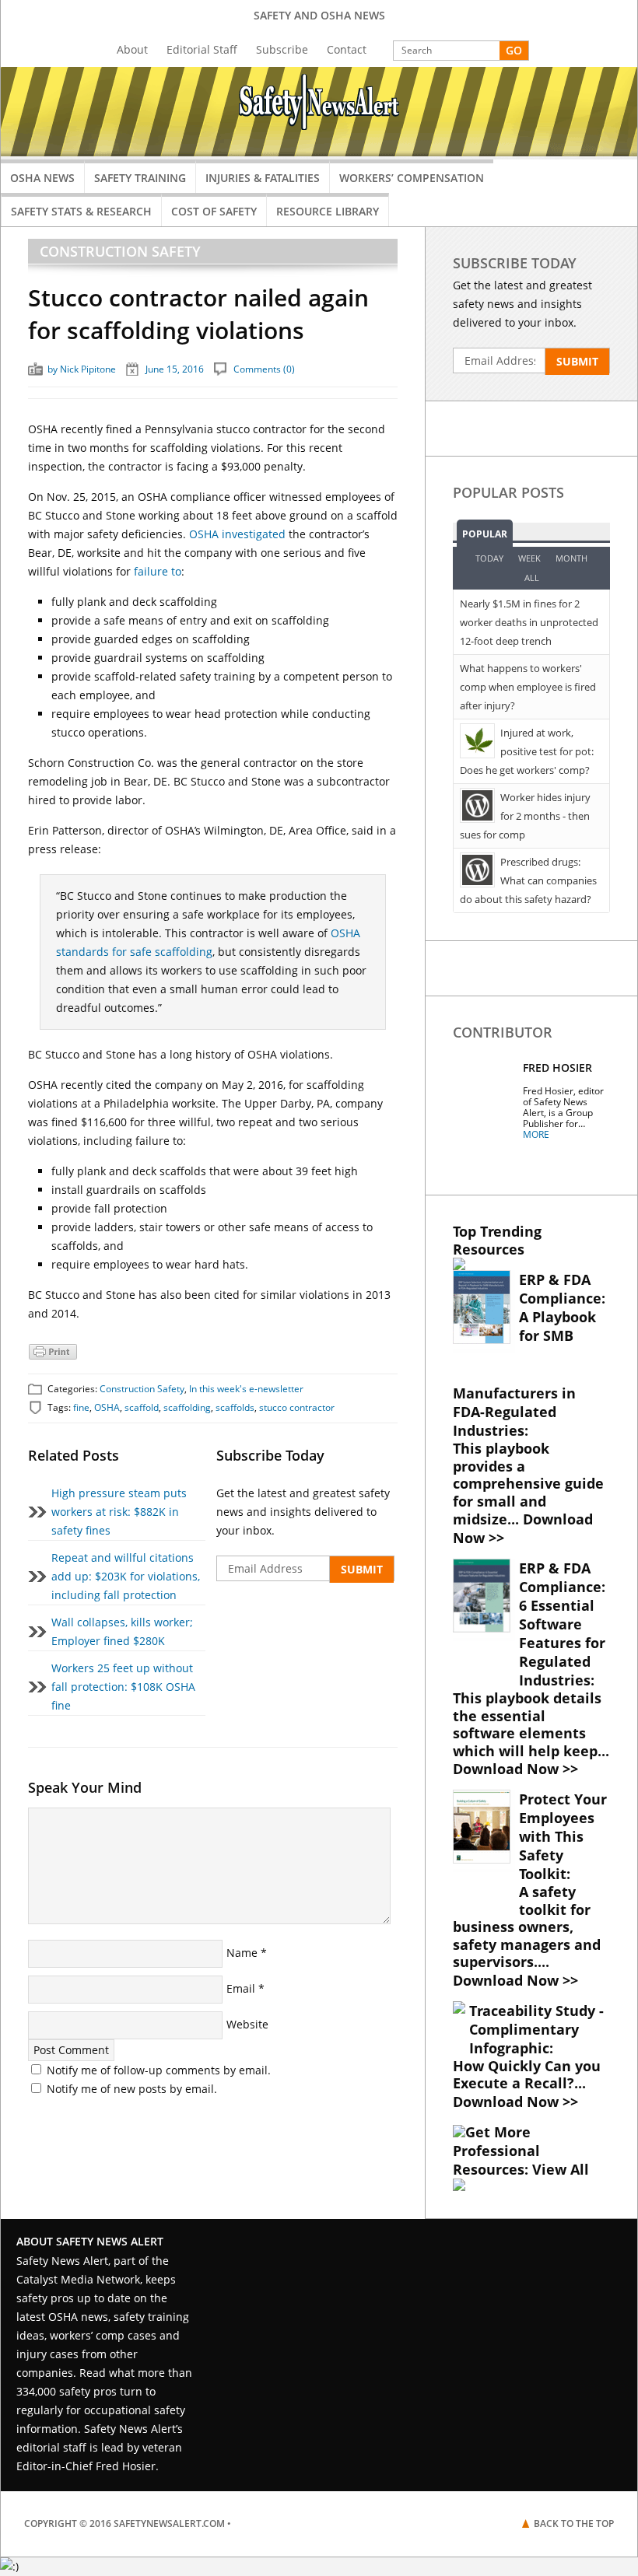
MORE (536, 1134)
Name (242, 1953)
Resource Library (328, 211)
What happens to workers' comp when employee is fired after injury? (528, 687)
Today (489, 558)
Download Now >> (523, 1528)
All (532, 577)
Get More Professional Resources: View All (521, 2151)
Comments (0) (264, 369)
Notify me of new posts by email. (132, 2089)
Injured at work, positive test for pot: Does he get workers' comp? (527, 751)
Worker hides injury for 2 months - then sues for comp (525, 816)
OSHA (107, 1407)
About (132, 49)
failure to (158, 571)
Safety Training (140, 178)
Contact (347, 49)
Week (529, 558)
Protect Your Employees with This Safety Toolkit (563, 1836)
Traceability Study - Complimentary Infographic (536, 2029)
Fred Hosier (557, 1067)
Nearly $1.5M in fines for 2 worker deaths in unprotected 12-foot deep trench (529, 622)
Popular (485, 534)
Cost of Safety (214, 211)
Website (247, 2024)
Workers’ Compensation (412, 178)
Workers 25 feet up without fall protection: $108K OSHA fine (123, 1687)
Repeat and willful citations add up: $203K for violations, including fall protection (126, 1576)
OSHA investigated (237, 534)
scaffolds (235, 1407)
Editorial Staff (202, 49)
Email (241, 1988)
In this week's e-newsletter (246, 1389)
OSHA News (42, 178)
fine (81, 1407)
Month (571, 558)
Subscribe (282, 49)
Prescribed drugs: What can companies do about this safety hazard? (528, 880)
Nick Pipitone (88, 369)
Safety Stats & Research (81, 211)
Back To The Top (574, 2523)
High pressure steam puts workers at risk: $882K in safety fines (119, 1512)
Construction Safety (120, 251)
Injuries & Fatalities (263, 178)
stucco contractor (297, 1407)
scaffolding (187, 1407)
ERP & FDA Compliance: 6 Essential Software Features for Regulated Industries (562, 1624)
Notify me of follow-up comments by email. (159, 2070)
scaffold (142, 1407)
